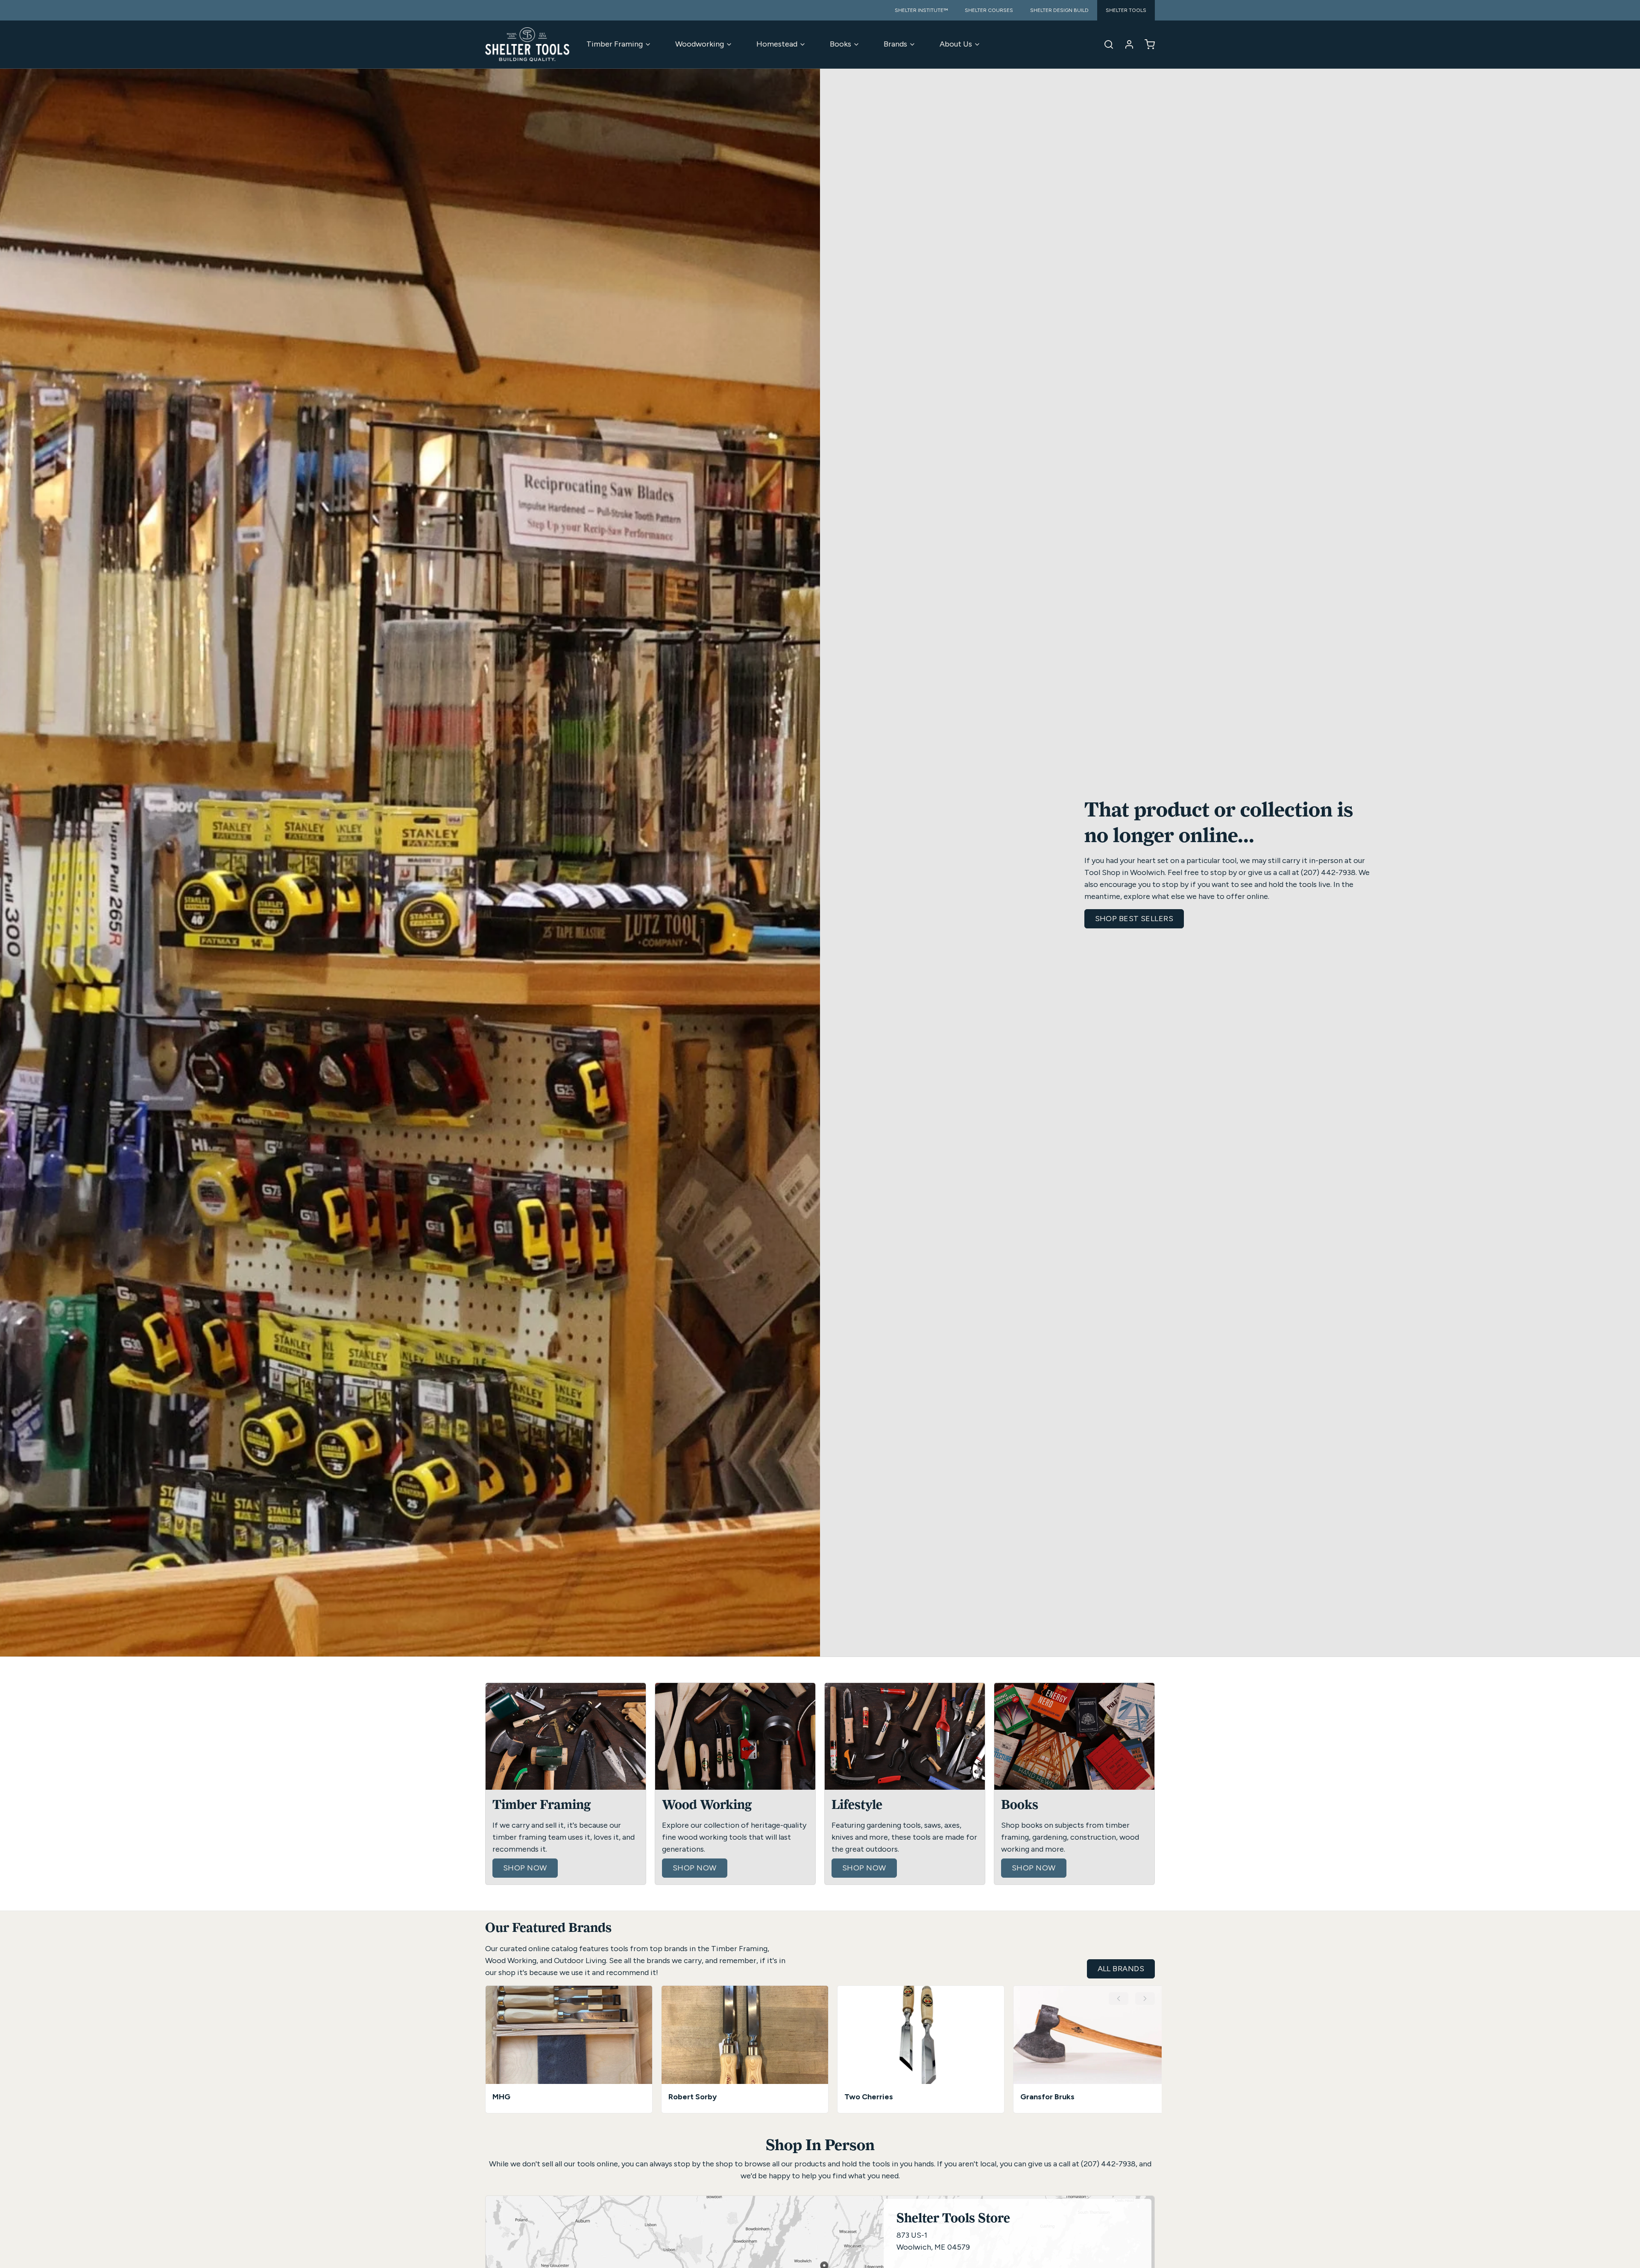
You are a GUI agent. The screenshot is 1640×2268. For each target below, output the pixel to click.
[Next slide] (1145, 1999)
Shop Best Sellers (1134, 919)
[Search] (1105, 44)
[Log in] (1126, 44)
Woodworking (700, 44)
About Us (956, 44)
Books (840, 44)
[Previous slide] (1119, 1999)
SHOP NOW (525, 1868)
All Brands (1121, 1969)
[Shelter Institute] (527, 44)
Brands (895, 44)
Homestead (777, 44)
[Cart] (1146, 44)
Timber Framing (615, 44)
